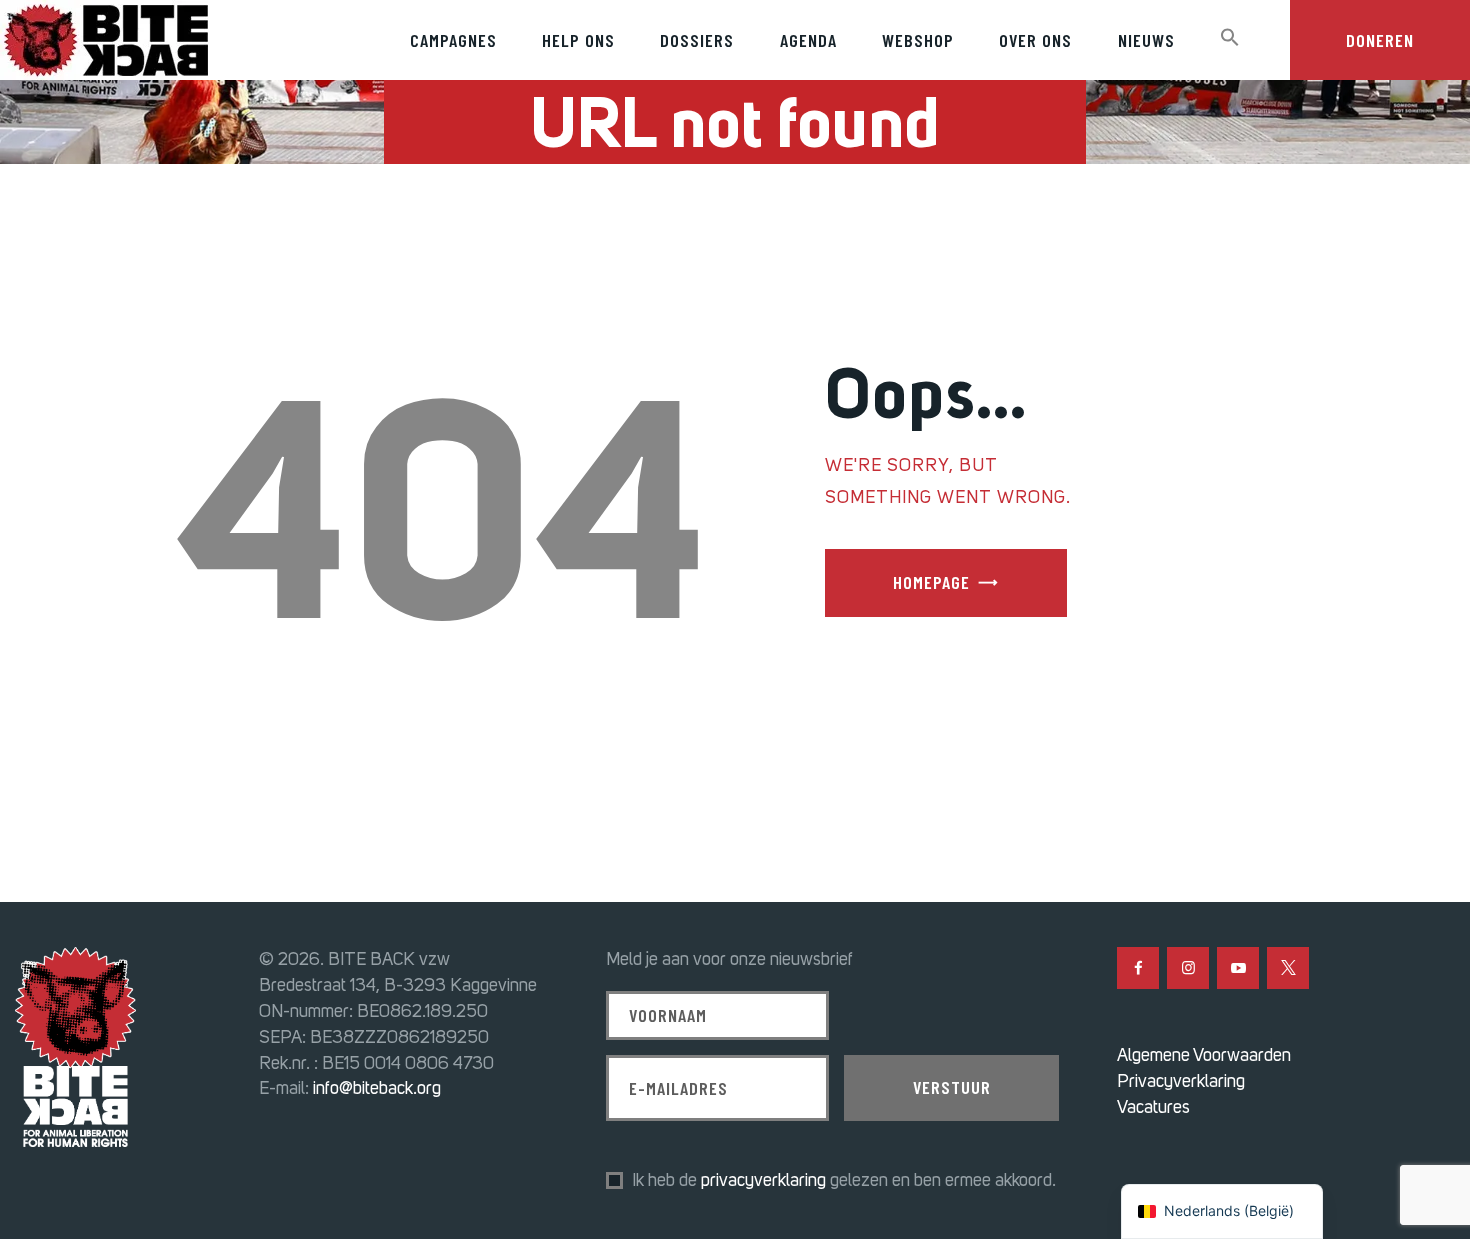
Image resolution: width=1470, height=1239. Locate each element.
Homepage (931, 582)
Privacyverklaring (1181, 1081)
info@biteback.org (377, 1088)
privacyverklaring (763, 1180)
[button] (1229, 38)
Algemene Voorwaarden (1204, 1055)
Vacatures (1153, 1107)
